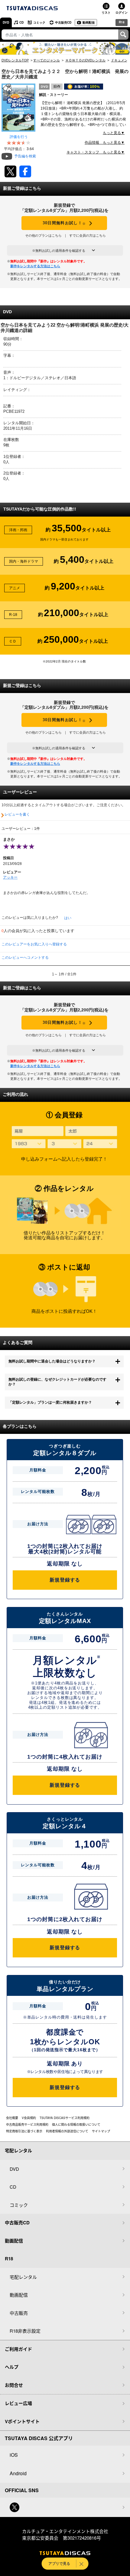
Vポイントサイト (22, 2421)
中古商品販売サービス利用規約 (27, 2124)
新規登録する (65, 1580)
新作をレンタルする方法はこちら (35, 266)
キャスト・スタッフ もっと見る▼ (96, 152)
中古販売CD (63, 22)
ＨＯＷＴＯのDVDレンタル (85, 60)
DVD (6, 22)
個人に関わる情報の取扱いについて (76, 2124)
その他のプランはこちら (43, 235)
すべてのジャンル (47, 60)
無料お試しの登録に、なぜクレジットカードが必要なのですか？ (57, 1382)
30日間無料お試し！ (64, 223)
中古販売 (19, 2313)
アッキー (10, 877)
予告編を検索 (25, 156)
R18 (122, 22)
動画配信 (89, 22)
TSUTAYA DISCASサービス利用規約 (65, 2118)
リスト (106, 12)
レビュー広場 (18, 2403)
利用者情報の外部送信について (67, 2131)
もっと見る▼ (114, 133)
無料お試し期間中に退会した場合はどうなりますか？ (52, 1361)
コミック (39, 22)
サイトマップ (101, 2131)
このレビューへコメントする (25, 958)
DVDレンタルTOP (15, 60)
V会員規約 (29, 2118)
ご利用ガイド (18, 2349)
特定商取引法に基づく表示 (24, 2131)
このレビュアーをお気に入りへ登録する (34, 944)
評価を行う (19, 137)
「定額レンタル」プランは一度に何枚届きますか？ (50, 1402)
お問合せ (14, 2385)
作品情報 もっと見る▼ (105, 143)
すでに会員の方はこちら (88, 235)
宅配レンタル (23, 2277)
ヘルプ (12, 2367)
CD (21, 22)
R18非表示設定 (25, 2331)
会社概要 (12, 2118)
